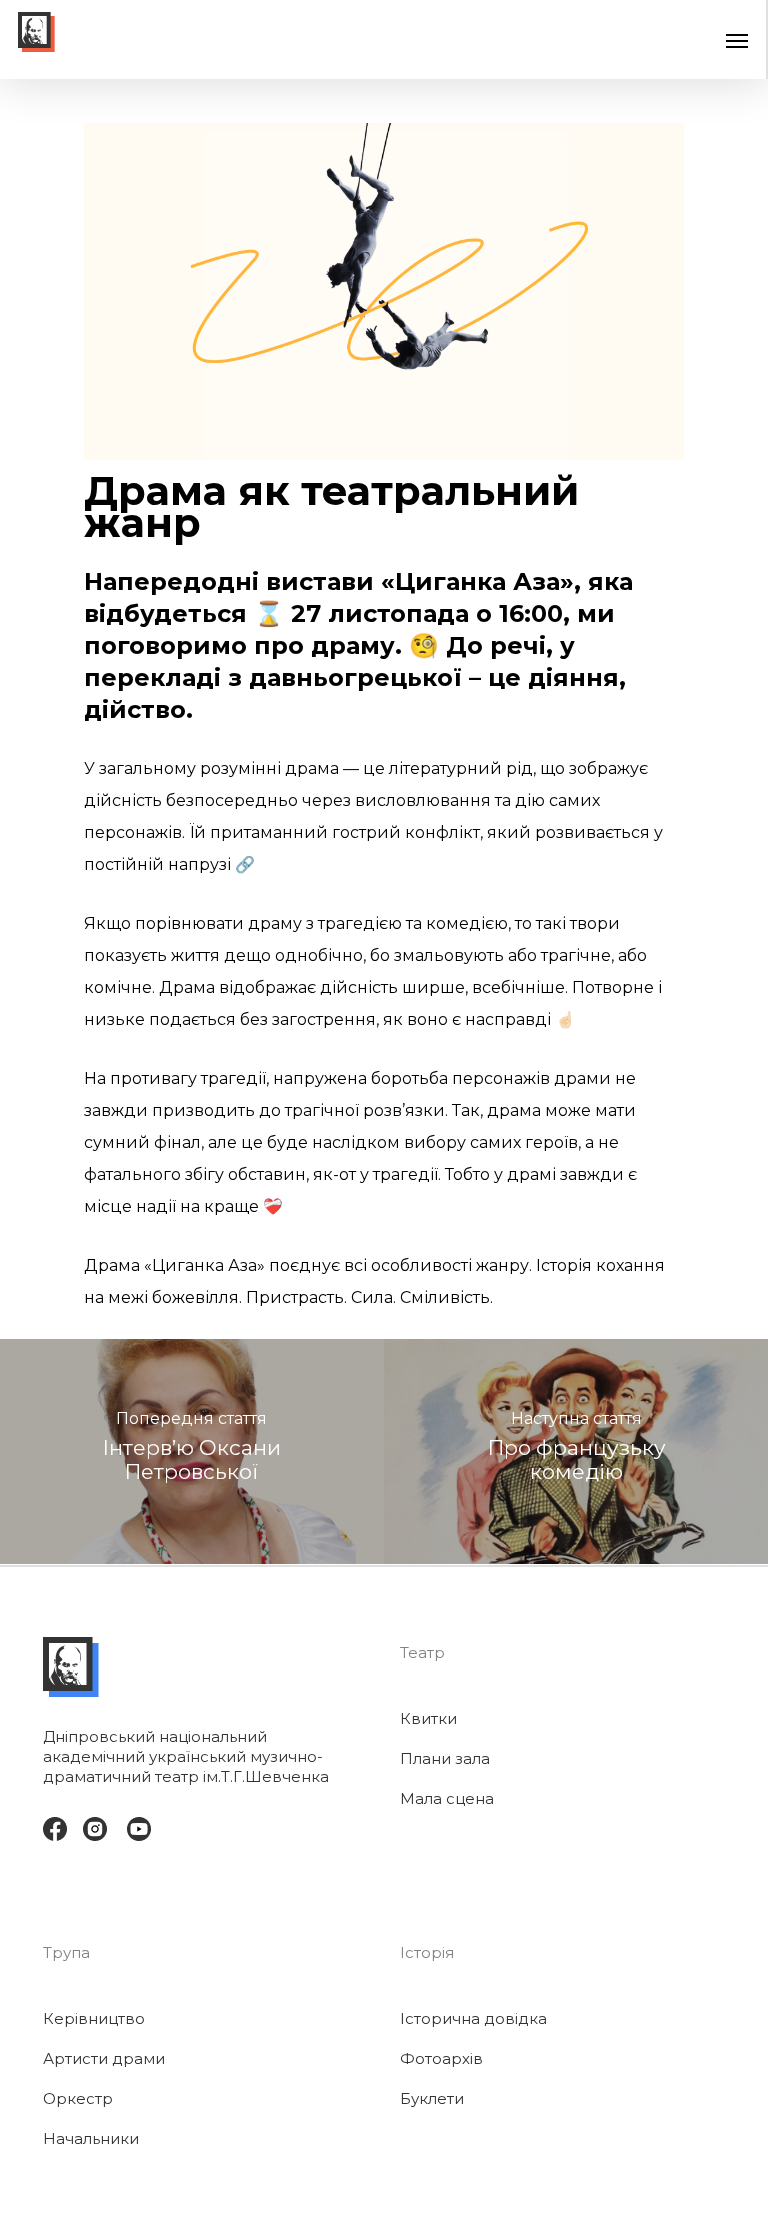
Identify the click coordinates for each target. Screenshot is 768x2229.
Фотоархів (441, 2058)
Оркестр (78, 2098)
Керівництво (94, 2018)
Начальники (91, 2138)
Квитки (428, 1718)
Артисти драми (104, 2058)
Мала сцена (447, 1798)
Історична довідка (473, 2018)
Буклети (432, 2098)
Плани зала (445, 1758)
